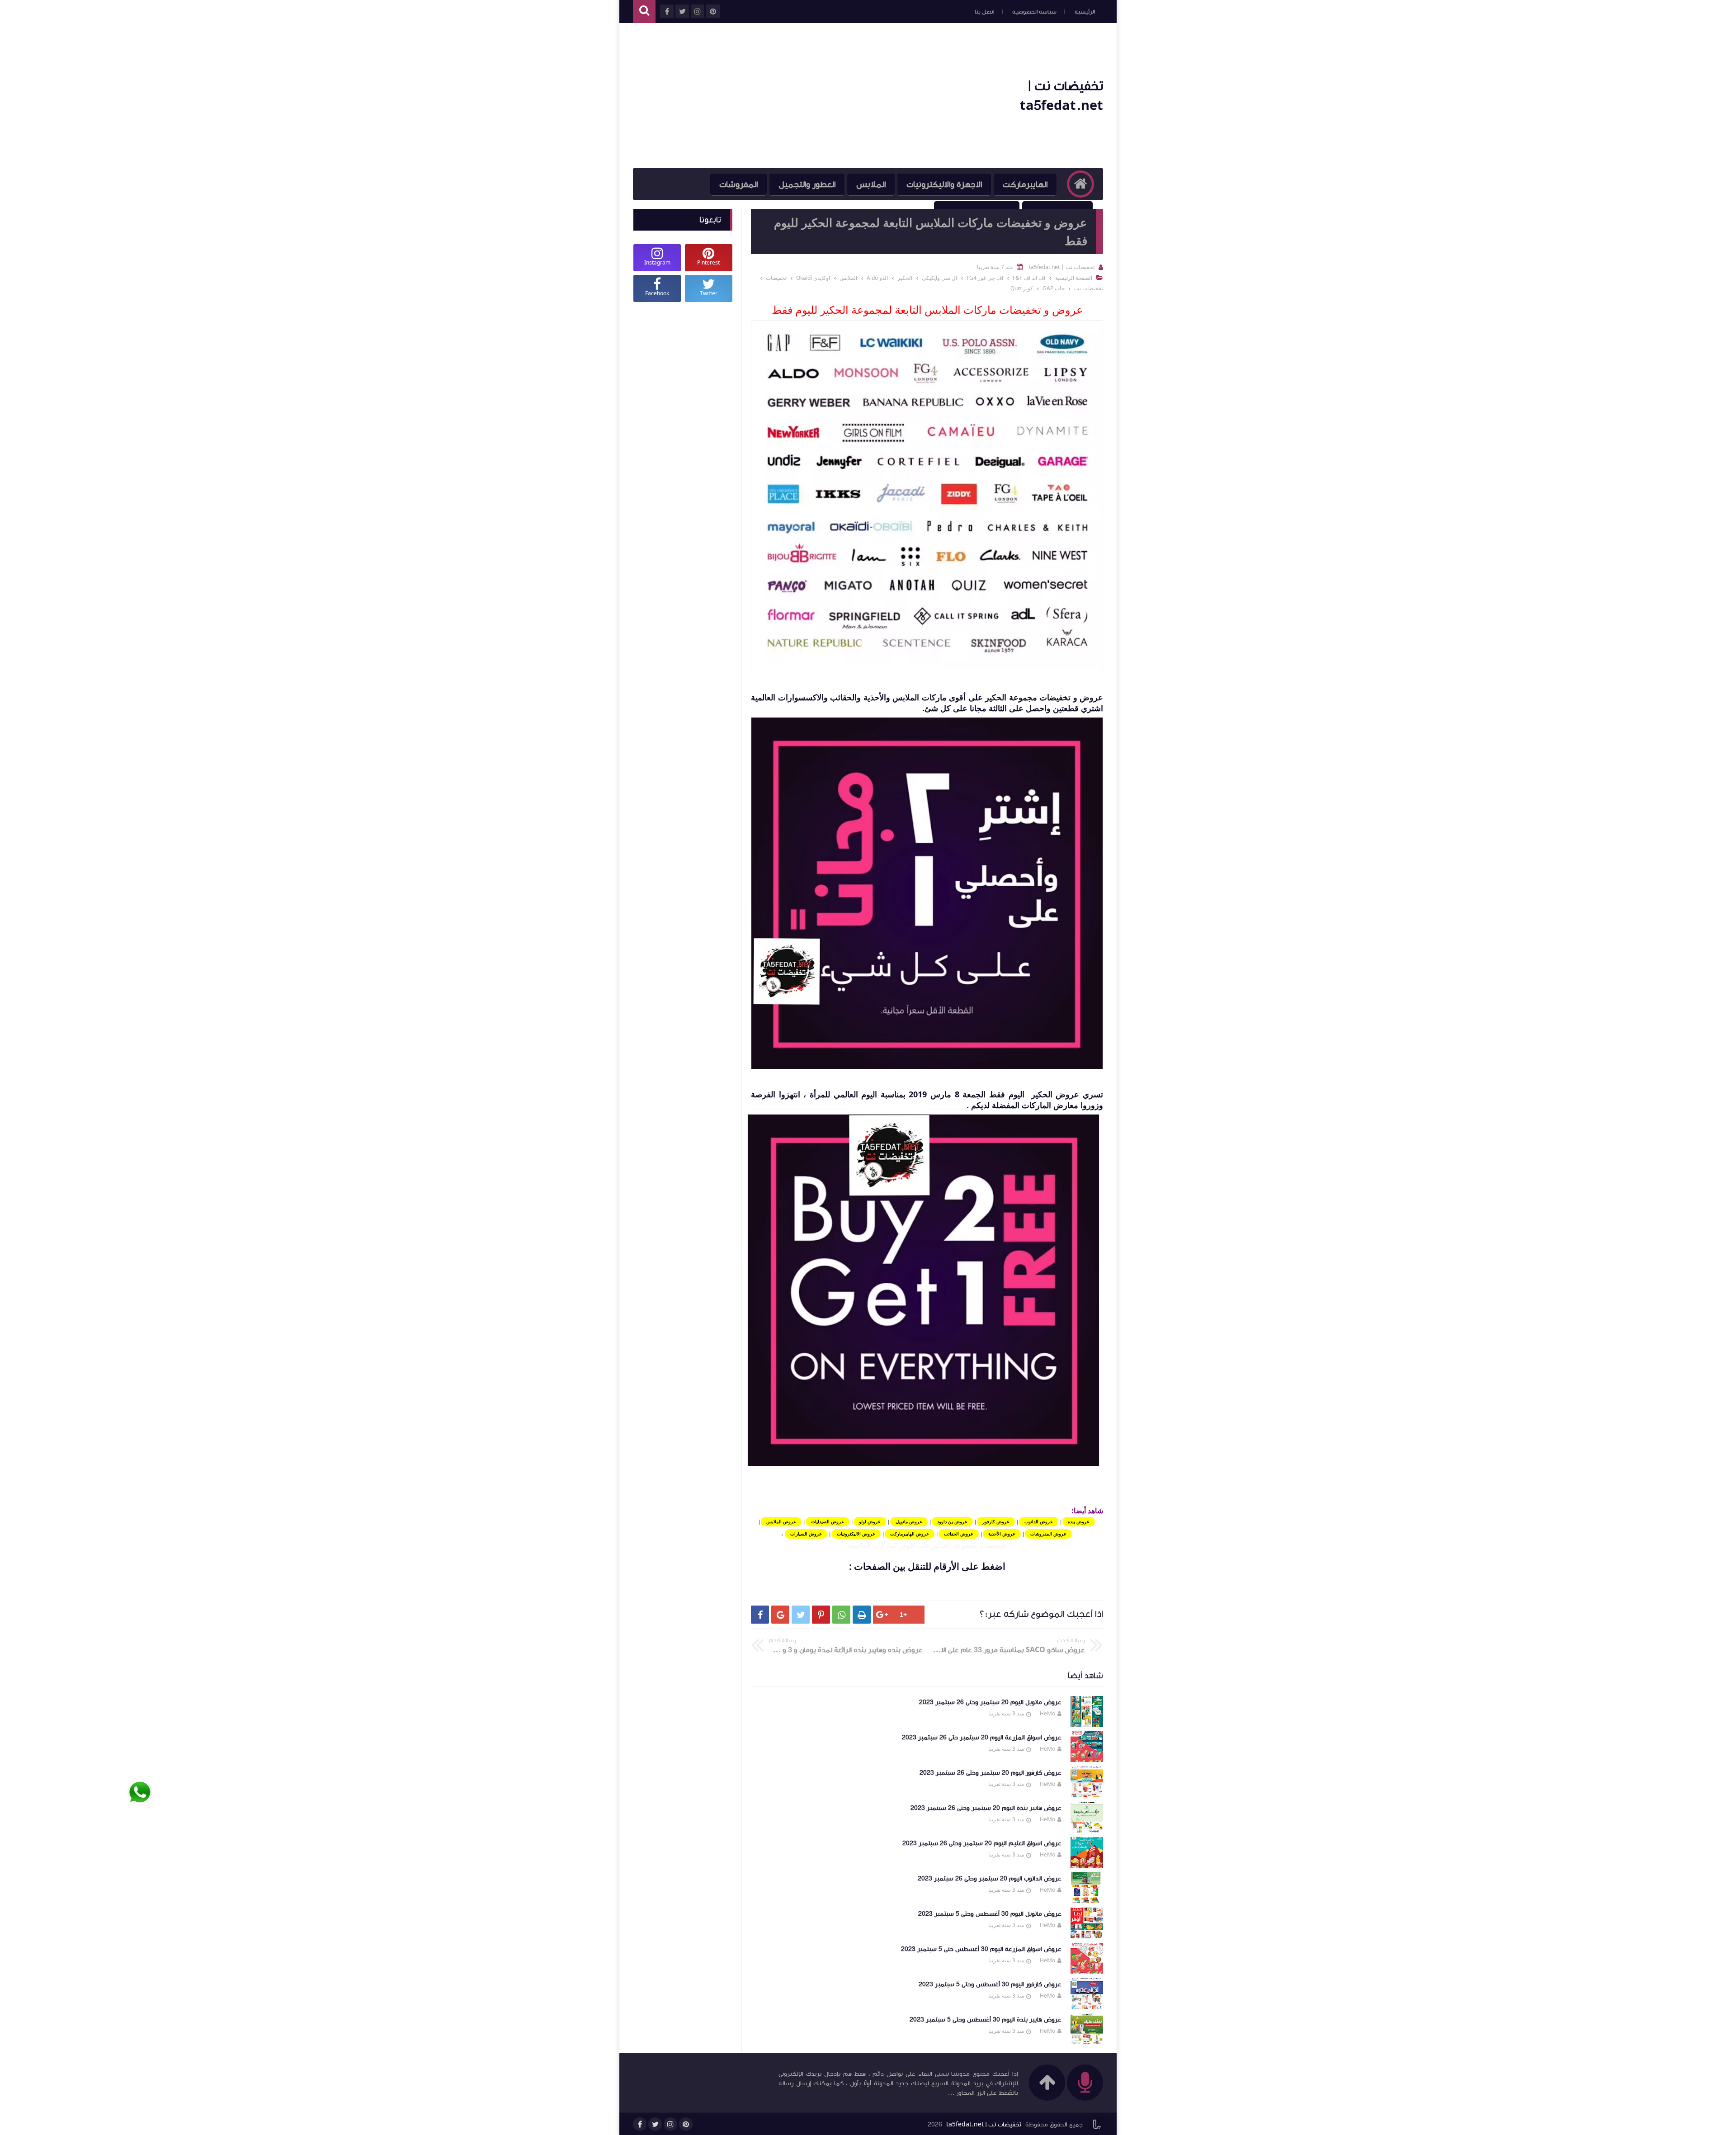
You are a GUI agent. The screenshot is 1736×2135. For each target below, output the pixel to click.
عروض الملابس (781, 1521)
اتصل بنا (984, 12)
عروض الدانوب (1039, 1521)
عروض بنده (1079, 1521)
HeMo (1047, 1713)
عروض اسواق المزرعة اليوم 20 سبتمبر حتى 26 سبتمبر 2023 (982, 1738)
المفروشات (738, 184)
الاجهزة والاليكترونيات (944, 184)
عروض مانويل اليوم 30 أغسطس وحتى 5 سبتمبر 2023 (990, 1914)
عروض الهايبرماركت (910, 1534)
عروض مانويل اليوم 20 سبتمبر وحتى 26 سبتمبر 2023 (990, 1702)
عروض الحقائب (959, 1534)
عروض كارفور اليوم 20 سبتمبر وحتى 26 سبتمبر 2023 (991, 1773)
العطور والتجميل (807, 184)
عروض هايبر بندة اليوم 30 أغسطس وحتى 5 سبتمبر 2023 (986, 2020)
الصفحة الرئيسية (1074, 278)
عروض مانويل (909, 1521)
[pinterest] (686, 2124)
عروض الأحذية (1002, 1534)
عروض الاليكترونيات (856, 1534)
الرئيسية (1085, 12)
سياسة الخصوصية (1034, 12)
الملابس (871, 184)
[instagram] (670, 2124)
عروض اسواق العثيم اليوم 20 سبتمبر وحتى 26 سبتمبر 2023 (982, 1843)
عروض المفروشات (1048, 1534)
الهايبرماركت (1025, 184)
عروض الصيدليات (828, 1521)
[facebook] (640, 2124)
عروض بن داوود (952, 1521)
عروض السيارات (806, 1534)
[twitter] (655, 2124)
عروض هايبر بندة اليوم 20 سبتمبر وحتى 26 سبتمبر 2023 (986, 1808)
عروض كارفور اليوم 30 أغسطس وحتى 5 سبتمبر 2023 (990, 1984)
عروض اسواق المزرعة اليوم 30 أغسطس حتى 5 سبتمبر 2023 (981, 1949)
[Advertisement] (797, 96)
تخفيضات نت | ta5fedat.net (984, 2125)
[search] (644, 12)
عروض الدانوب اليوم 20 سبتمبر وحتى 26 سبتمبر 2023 (990, 1879)
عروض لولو (870, 1521)
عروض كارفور (996, 1521)
